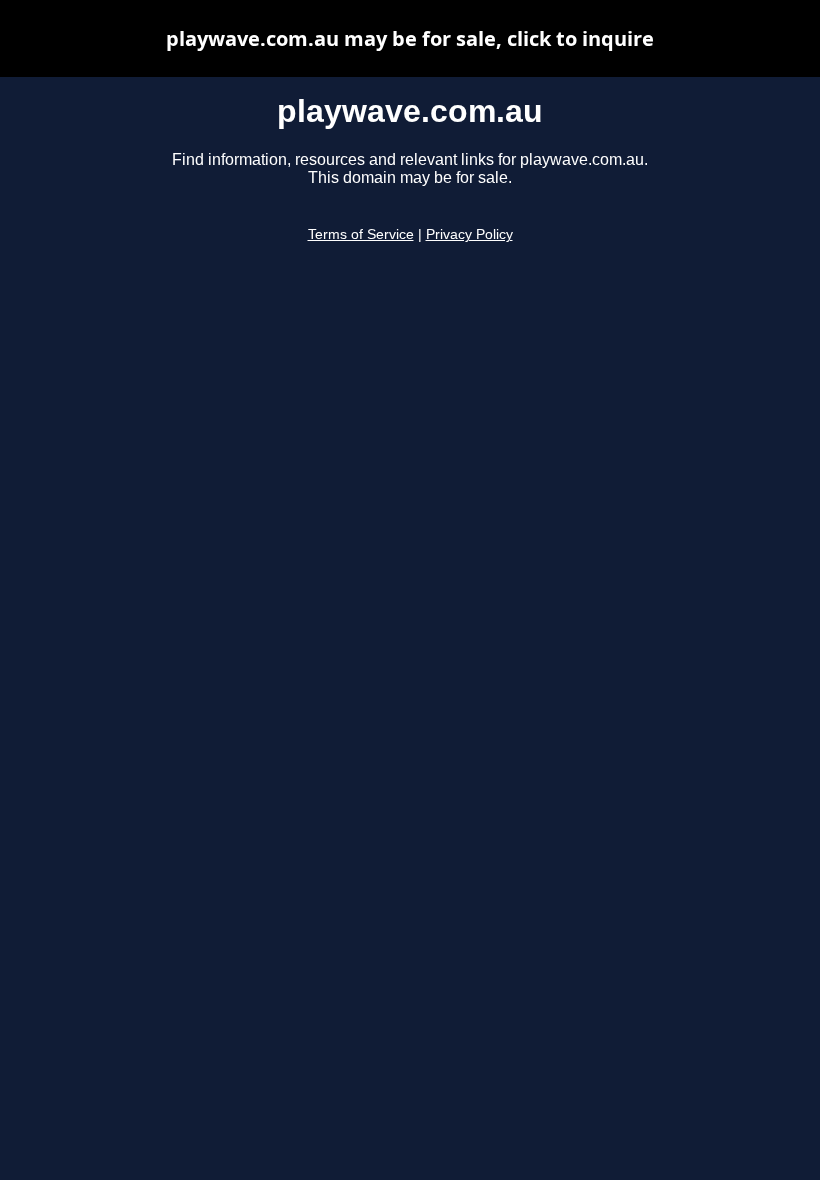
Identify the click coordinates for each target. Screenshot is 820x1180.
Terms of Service (361, 234)
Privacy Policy (469, 234)
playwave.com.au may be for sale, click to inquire (410, 38)
